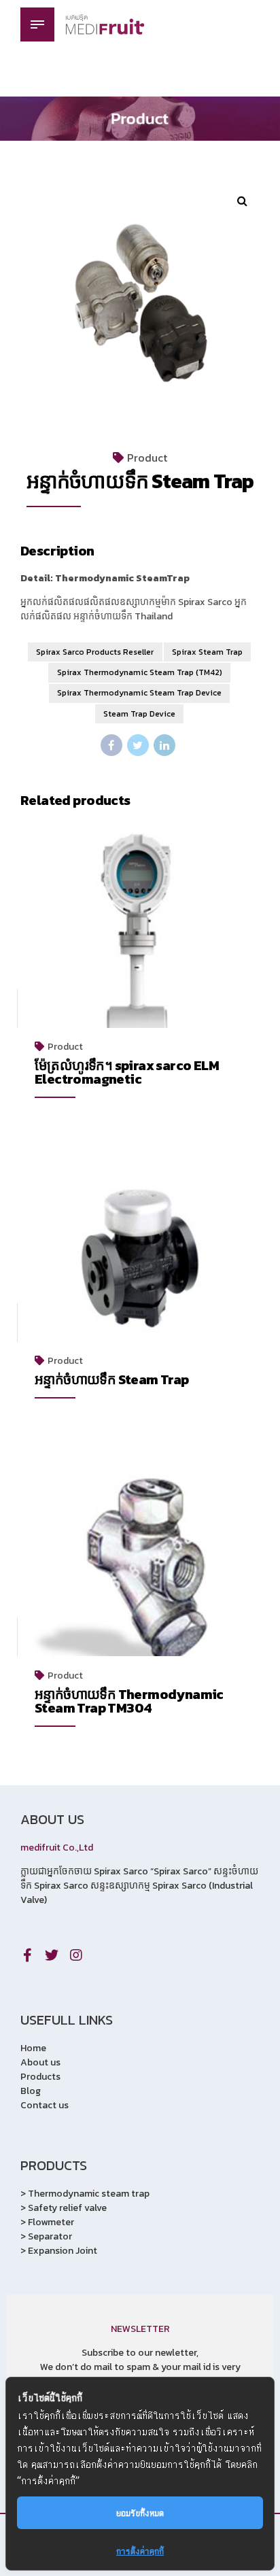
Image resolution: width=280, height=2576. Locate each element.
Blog (31, 2091)
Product (147, 458)
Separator (50, 2236)
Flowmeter (51, 2222)
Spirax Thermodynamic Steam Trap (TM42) (140, 672)
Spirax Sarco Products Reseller (95, 652)
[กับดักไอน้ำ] (140, 1258)
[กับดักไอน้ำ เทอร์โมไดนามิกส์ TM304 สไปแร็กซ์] (140, 1573)
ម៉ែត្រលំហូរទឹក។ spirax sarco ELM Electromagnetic (127, 1072)
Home (33, 2048)
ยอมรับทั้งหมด (140, 2512)
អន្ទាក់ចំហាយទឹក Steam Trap (112, 1379)
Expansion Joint (63, 2251)
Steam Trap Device (139, 714)
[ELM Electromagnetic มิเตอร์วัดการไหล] (140, 944)
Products (40, 2077)
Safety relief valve (67, 2208)
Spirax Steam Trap (207, 652)
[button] (242, 201)
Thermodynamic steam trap (89, 2194)
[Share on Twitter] (138, 745)
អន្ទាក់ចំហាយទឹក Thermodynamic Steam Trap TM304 (129, 1701)
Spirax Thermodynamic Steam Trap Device (139, 693)
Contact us (45, 2105)
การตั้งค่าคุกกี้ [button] (140, 2551)
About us (40, 2062)
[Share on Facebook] (111, 745)
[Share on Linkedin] (164, 745)
